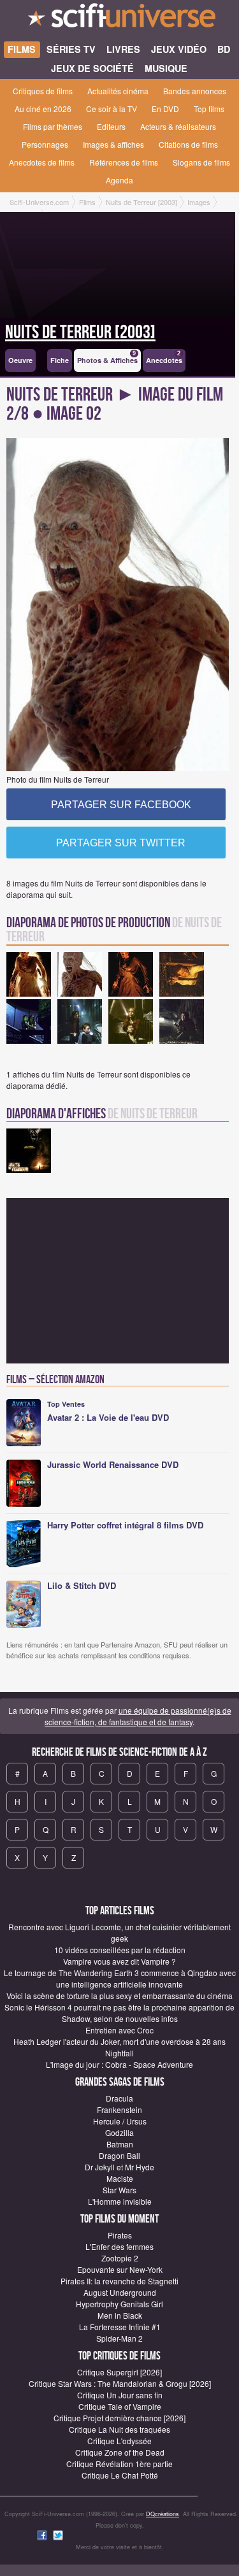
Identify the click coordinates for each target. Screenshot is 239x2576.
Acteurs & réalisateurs (178, 126)
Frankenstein (119, 2110)
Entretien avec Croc (119, 2030)
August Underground (120, 2292)
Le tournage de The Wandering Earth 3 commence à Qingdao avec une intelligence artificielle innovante (120, 1978)
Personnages (45, 144)
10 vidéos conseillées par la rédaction (120, 1950)
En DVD (165, 109)
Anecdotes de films (42, 162)
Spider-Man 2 (119, 2338)
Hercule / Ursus (120, 2121)
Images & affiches (113, 144)
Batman (120, 2144)
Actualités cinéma (118, 91)
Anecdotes (164, 358)
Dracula (119, 2098)
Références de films (124, 162)
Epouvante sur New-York (120, 2269)
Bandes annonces (195, 91)
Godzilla (119, 2132)
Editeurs (111, 126)
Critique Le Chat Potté (120, 2475)
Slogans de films (201, 162)
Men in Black (120, 2315)
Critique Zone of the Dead (120, 2452)
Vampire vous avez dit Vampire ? (119, 1961)
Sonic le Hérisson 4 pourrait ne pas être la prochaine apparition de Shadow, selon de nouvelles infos (119, 2013)
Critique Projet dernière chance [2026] (119, 2418)
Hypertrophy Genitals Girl (119, 2304)
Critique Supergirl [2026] (119, 2372)
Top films (209, 109)
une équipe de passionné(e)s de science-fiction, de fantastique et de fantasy (138, 1716)
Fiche (60, 360)
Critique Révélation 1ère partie (119, 2464)
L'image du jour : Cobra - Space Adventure (119, 2064)
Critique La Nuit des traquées (119, 2429)
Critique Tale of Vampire (120, 2406)
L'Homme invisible (120, 2201)
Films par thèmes (53, 126)
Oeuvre (20, 360)
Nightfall (119, 2053)
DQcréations (163, 2514)
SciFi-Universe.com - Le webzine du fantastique (119, 19)
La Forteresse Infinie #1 (120, 2327)
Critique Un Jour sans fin (120, 2395)
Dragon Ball (119, 2155)
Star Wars (119, 2190)
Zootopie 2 (120, 2258)
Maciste (120, 2178)
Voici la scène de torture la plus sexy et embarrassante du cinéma (119, 1996)
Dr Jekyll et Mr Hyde (119, 2167)
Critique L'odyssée (119, 2441)
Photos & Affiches (107, 358)
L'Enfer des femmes (119, 2246)
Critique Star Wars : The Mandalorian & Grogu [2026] (120, 2383)
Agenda (119, 180)
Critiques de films (43, 91)
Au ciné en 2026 (43, 109)
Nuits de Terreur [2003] (80, 332)
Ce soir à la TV (112, 109)
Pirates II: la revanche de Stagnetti (119, 2281)
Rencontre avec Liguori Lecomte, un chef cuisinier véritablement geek (119, 1932)
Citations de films (188, 144)
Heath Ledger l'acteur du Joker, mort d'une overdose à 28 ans (119, 2041)
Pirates (120, 2235)
